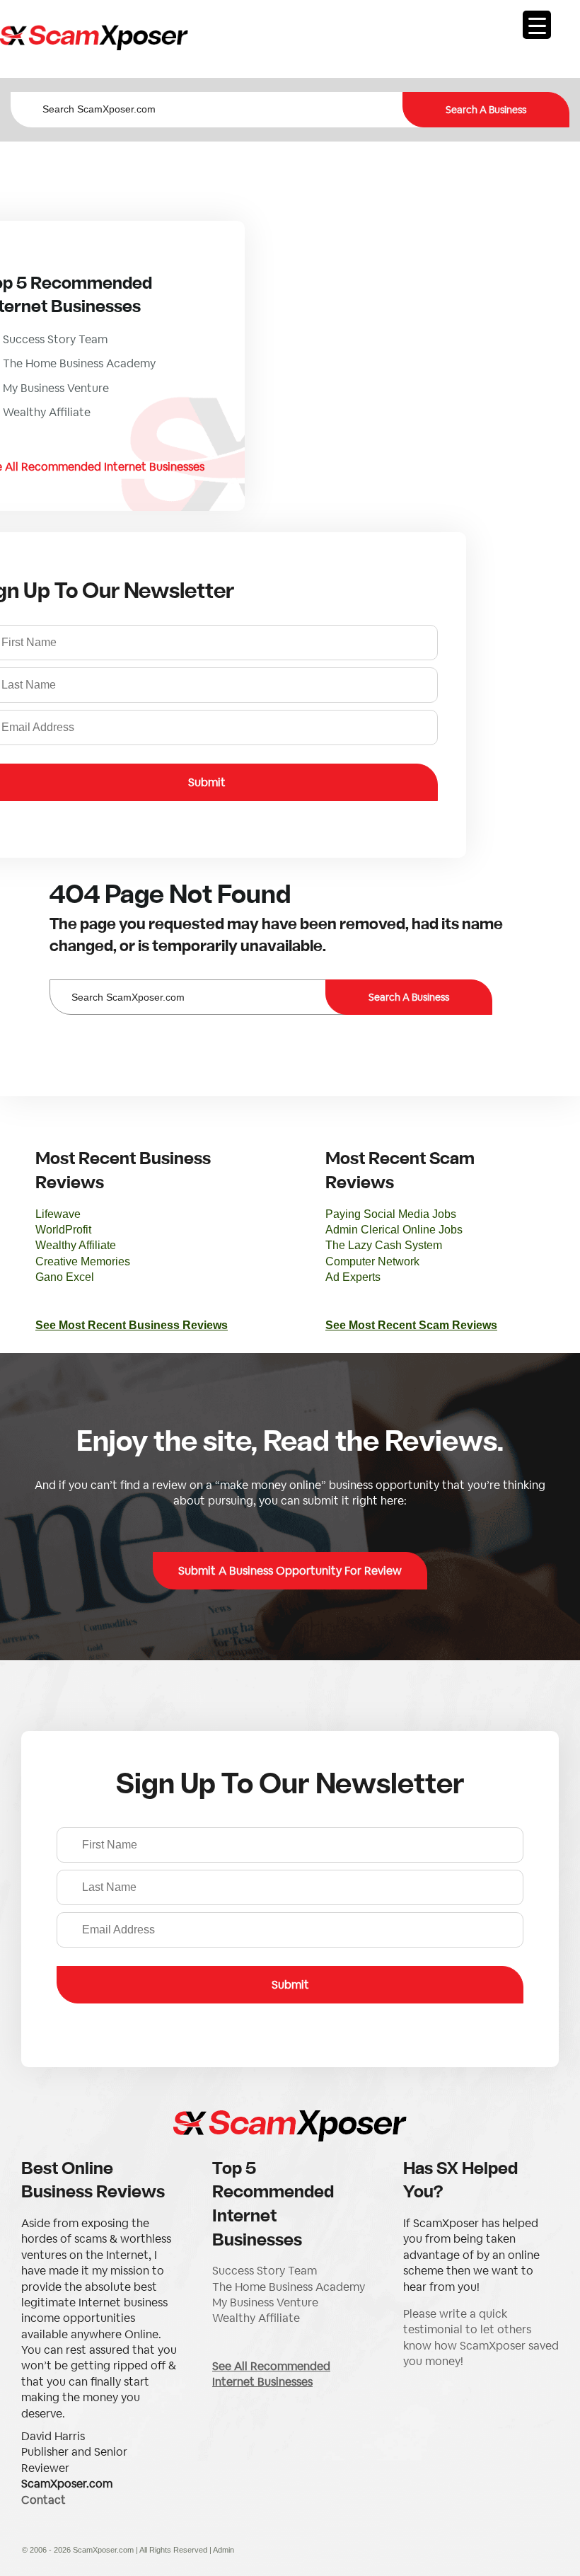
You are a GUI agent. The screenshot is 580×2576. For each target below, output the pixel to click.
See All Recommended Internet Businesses (271, 2374)
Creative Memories (83, 1261)
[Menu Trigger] (537, 25)
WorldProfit (63, 1230)
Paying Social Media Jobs (391, 1214)
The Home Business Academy (289, 2287)
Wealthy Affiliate (76, 1245)
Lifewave (58, 1214)
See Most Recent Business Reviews (132, 1325)
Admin (224, 2550)
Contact (43, 2500)
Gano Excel (65, 1277)
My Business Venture (265, 2302)
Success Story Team (265, 2271)
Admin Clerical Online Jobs (394, 1230)
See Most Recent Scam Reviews (411, 1325)
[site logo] (94, 39)
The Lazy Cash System (384, 1245)
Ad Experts (353, 1277)
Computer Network (372, 1261)
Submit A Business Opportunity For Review (290, 1571)
